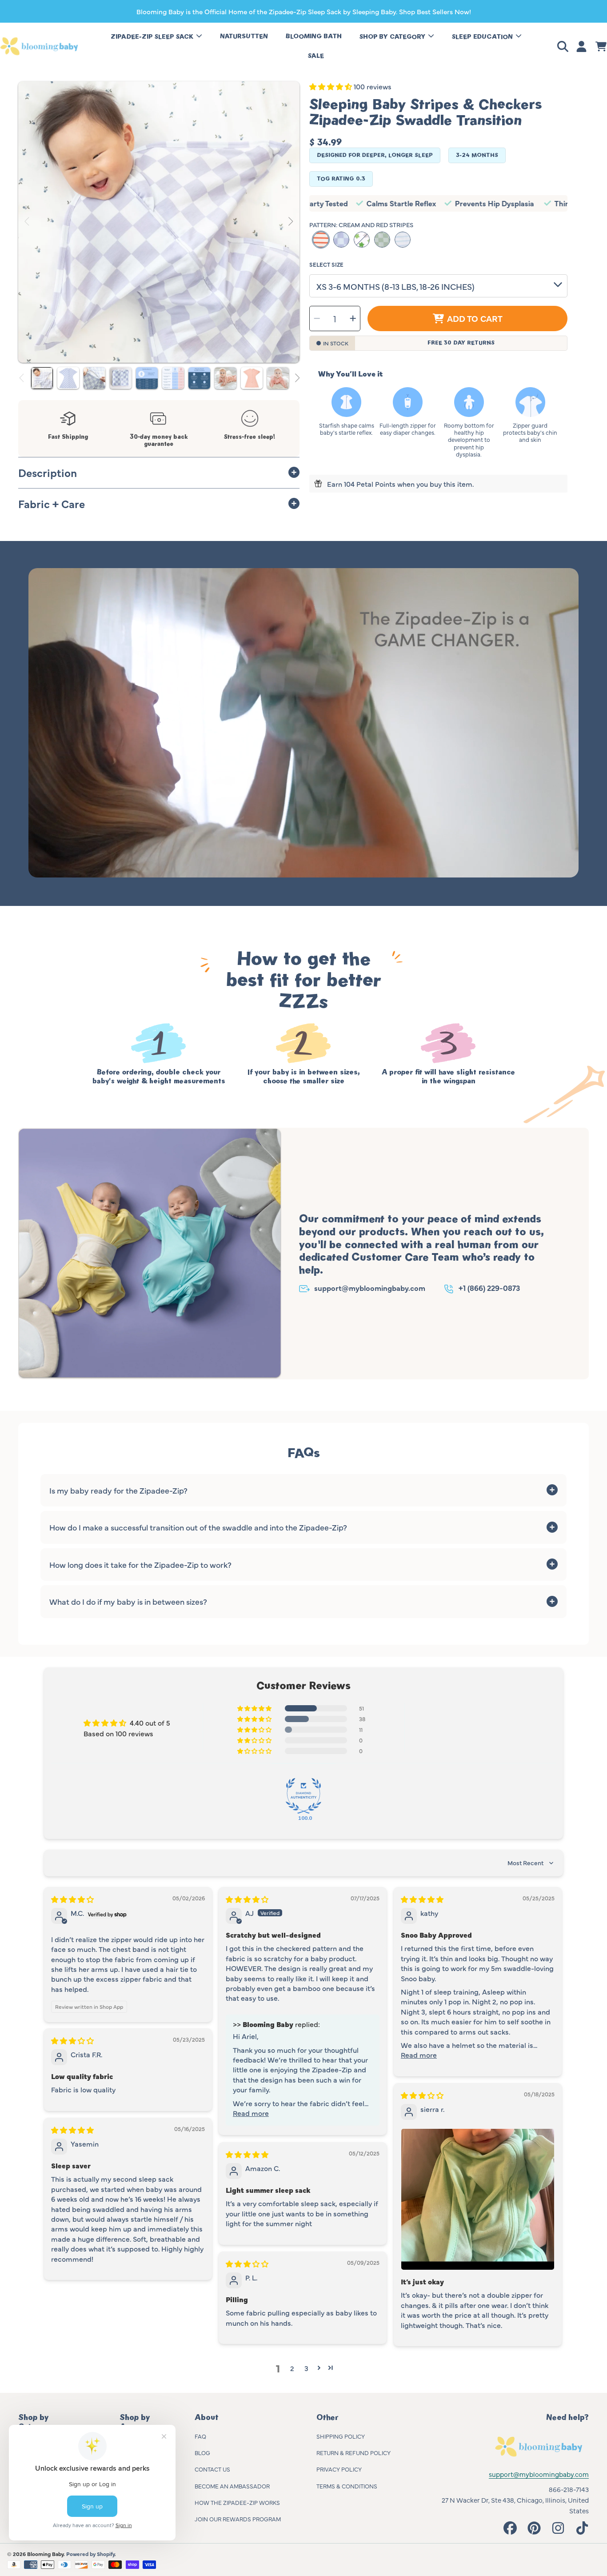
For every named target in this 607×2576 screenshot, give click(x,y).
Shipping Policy (341, 2436)
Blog (202, 2452)
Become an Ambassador (232, 2486)
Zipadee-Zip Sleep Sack (153, 37)
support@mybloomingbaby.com (370, 1288)
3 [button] (306, 2368)
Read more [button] (251, 2113)
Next (290, 222)
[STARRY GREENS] (362, 240)
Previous (28, 222)
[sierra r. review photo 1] (478, 2199)
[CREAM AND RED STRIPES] (321, 240)
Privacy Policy (339, 2469)
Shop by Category (393, 37)
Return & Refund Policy (353, 2452)
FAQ (200, 2436)
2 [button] (292, 2368)
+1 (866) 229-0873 (489, 1288)
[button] (564, 46)
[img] (72, 1899)
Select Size (326, 264)
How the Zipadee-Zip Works (237, 2502)
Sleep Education (483, 37)
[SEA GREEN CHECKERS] (382, 240)
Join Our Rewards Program (238, 2519)
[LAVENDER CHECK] (341, 240)
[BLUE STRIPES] (403, 240)
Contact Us (212, 2469)
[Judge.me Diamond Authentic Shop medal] (303, 1796)
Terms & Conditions (347, 2486)
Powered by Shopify (90, 2554)
